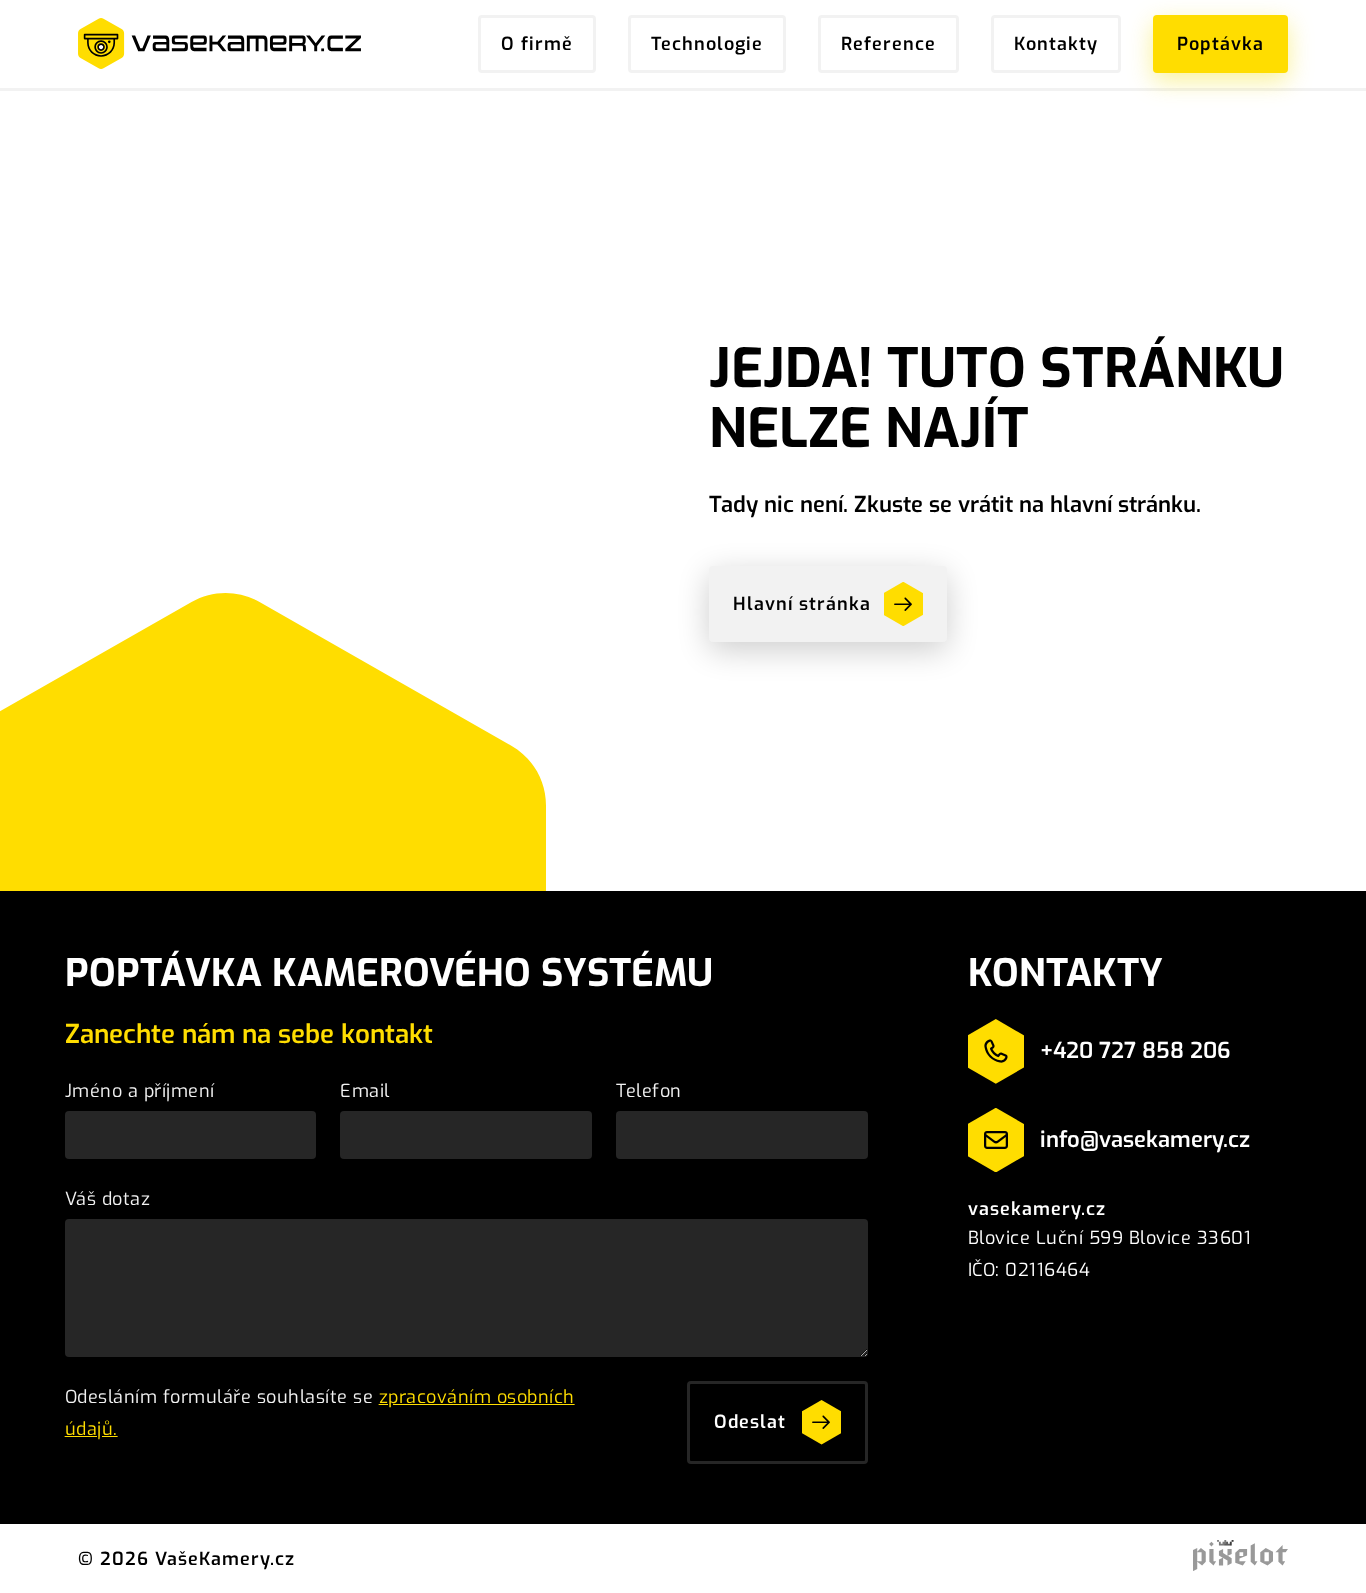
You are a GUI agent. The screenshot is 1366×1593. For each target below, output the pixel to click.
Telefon (649, 1091)
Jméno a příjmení (140, 1091)
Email (365, 1091)
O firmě (537, 44)
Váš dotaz (108, 1199)
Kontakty (1056, 44)
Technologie (707, 44)
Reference (888, 44)
